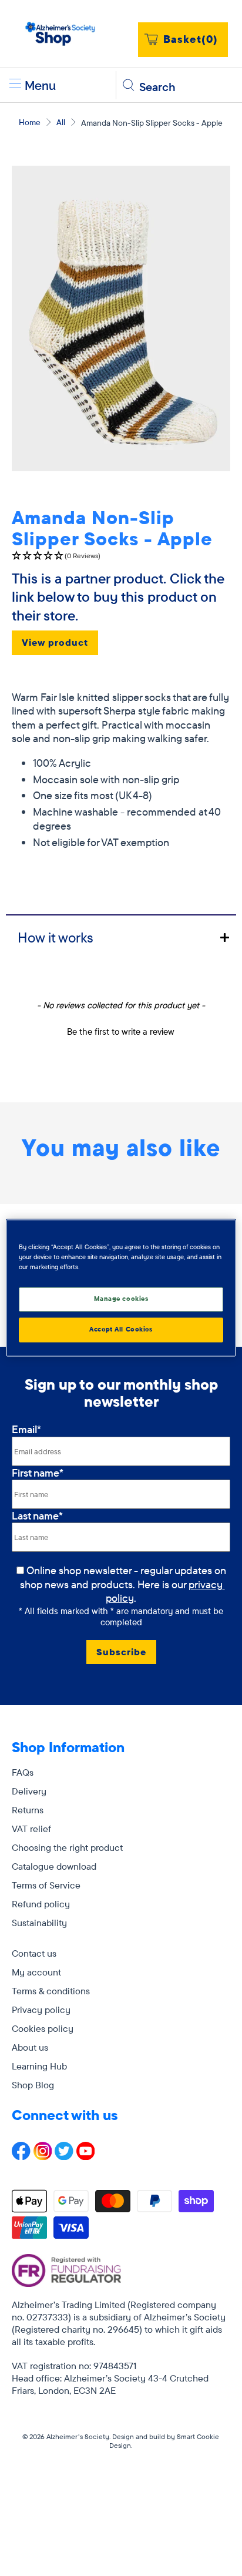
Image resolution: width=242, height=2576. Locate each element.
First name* (38, 1473)
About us (30, 2047)
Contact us (34, 1953)
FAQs (23, 1772)
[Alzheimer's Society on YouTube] (86, 2156)
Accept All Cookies (121, 1330)
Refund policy (41, 1904)
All (61, 122)
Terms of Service (46, 1885)
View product (55, 642)
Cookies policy (43, 2028)
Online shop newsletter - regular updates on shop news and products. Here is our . (124, 1584)
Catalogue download (54, 1866)
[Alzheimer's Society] (60, 34)
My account (36, 1972)
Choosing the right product (67, 1847)
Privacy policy (41, 2010)
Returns (28, 1810)
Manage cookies (121, 1299)
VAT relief (31, 1829)
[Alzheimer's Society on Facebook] (21, 2156)
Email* (26, 1429)
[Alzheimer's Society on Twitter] (64, 2156)
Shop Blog (33, 2085)
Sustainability (39, 1923)
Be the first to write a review (121, 1032)
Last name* (37, 1516)
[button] (121, 556)
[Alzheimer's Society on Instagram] (43, 2156)
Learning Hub (39, 2066)
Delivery (29, 1791)
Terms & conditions (51, 1991)
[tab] (121, 937)
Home (30, 122)
